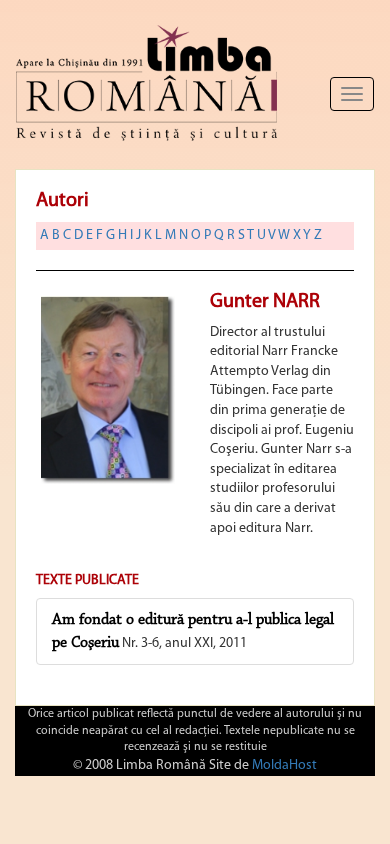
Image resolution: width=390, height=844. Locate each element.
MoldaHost (284, 765)
